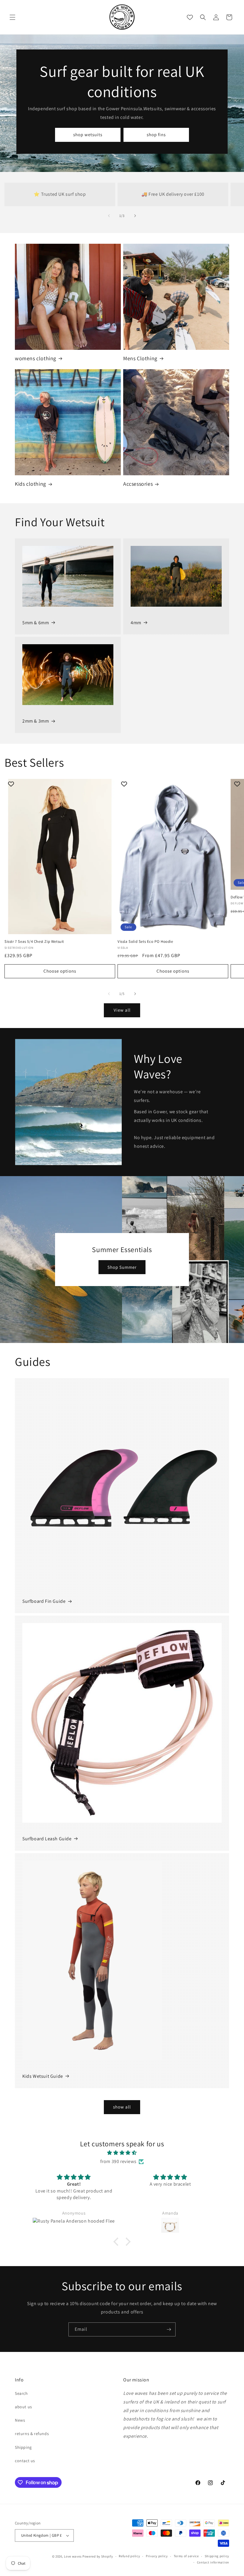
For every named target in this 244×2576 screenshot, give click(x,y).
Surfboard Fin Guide (44, 1601)
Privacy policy (157, 2556)
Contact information (213, 2562)
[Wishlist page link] (190, 17)
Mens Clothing (140, 358)
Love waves (73, 2556)
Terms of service (186, 2556)
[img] (122, 2153)
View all (122, 1010)
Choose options (60, 971)
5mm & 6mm (36, 623)
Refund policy (129, 2556)
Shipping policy (217, 2556)
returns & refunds (32, 2434)
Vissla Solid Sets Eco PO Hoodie (145, 942)
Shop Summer (122, 1267)
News (20, 2420)
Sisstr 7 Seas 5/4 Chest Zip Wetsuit (34, 942)
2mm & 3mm (36, 721)
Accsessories (138, 484)
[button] (12, 17)
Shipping (23, 2447)
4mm (136, 623)
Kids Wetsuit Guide (43, 2076)
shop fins (156, 135)
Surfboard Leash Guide (47, 1839)
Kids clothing (30, 484)
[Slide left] (109, 216)
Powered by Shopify (98, 2556)
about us (24, 2407)
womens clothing (36, 358)
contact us (25, 2461)
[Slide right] (135, 216)
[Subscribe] (169, 2329)
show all (122, 2107)
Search (21, 2393)
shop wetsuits (88, 135)
